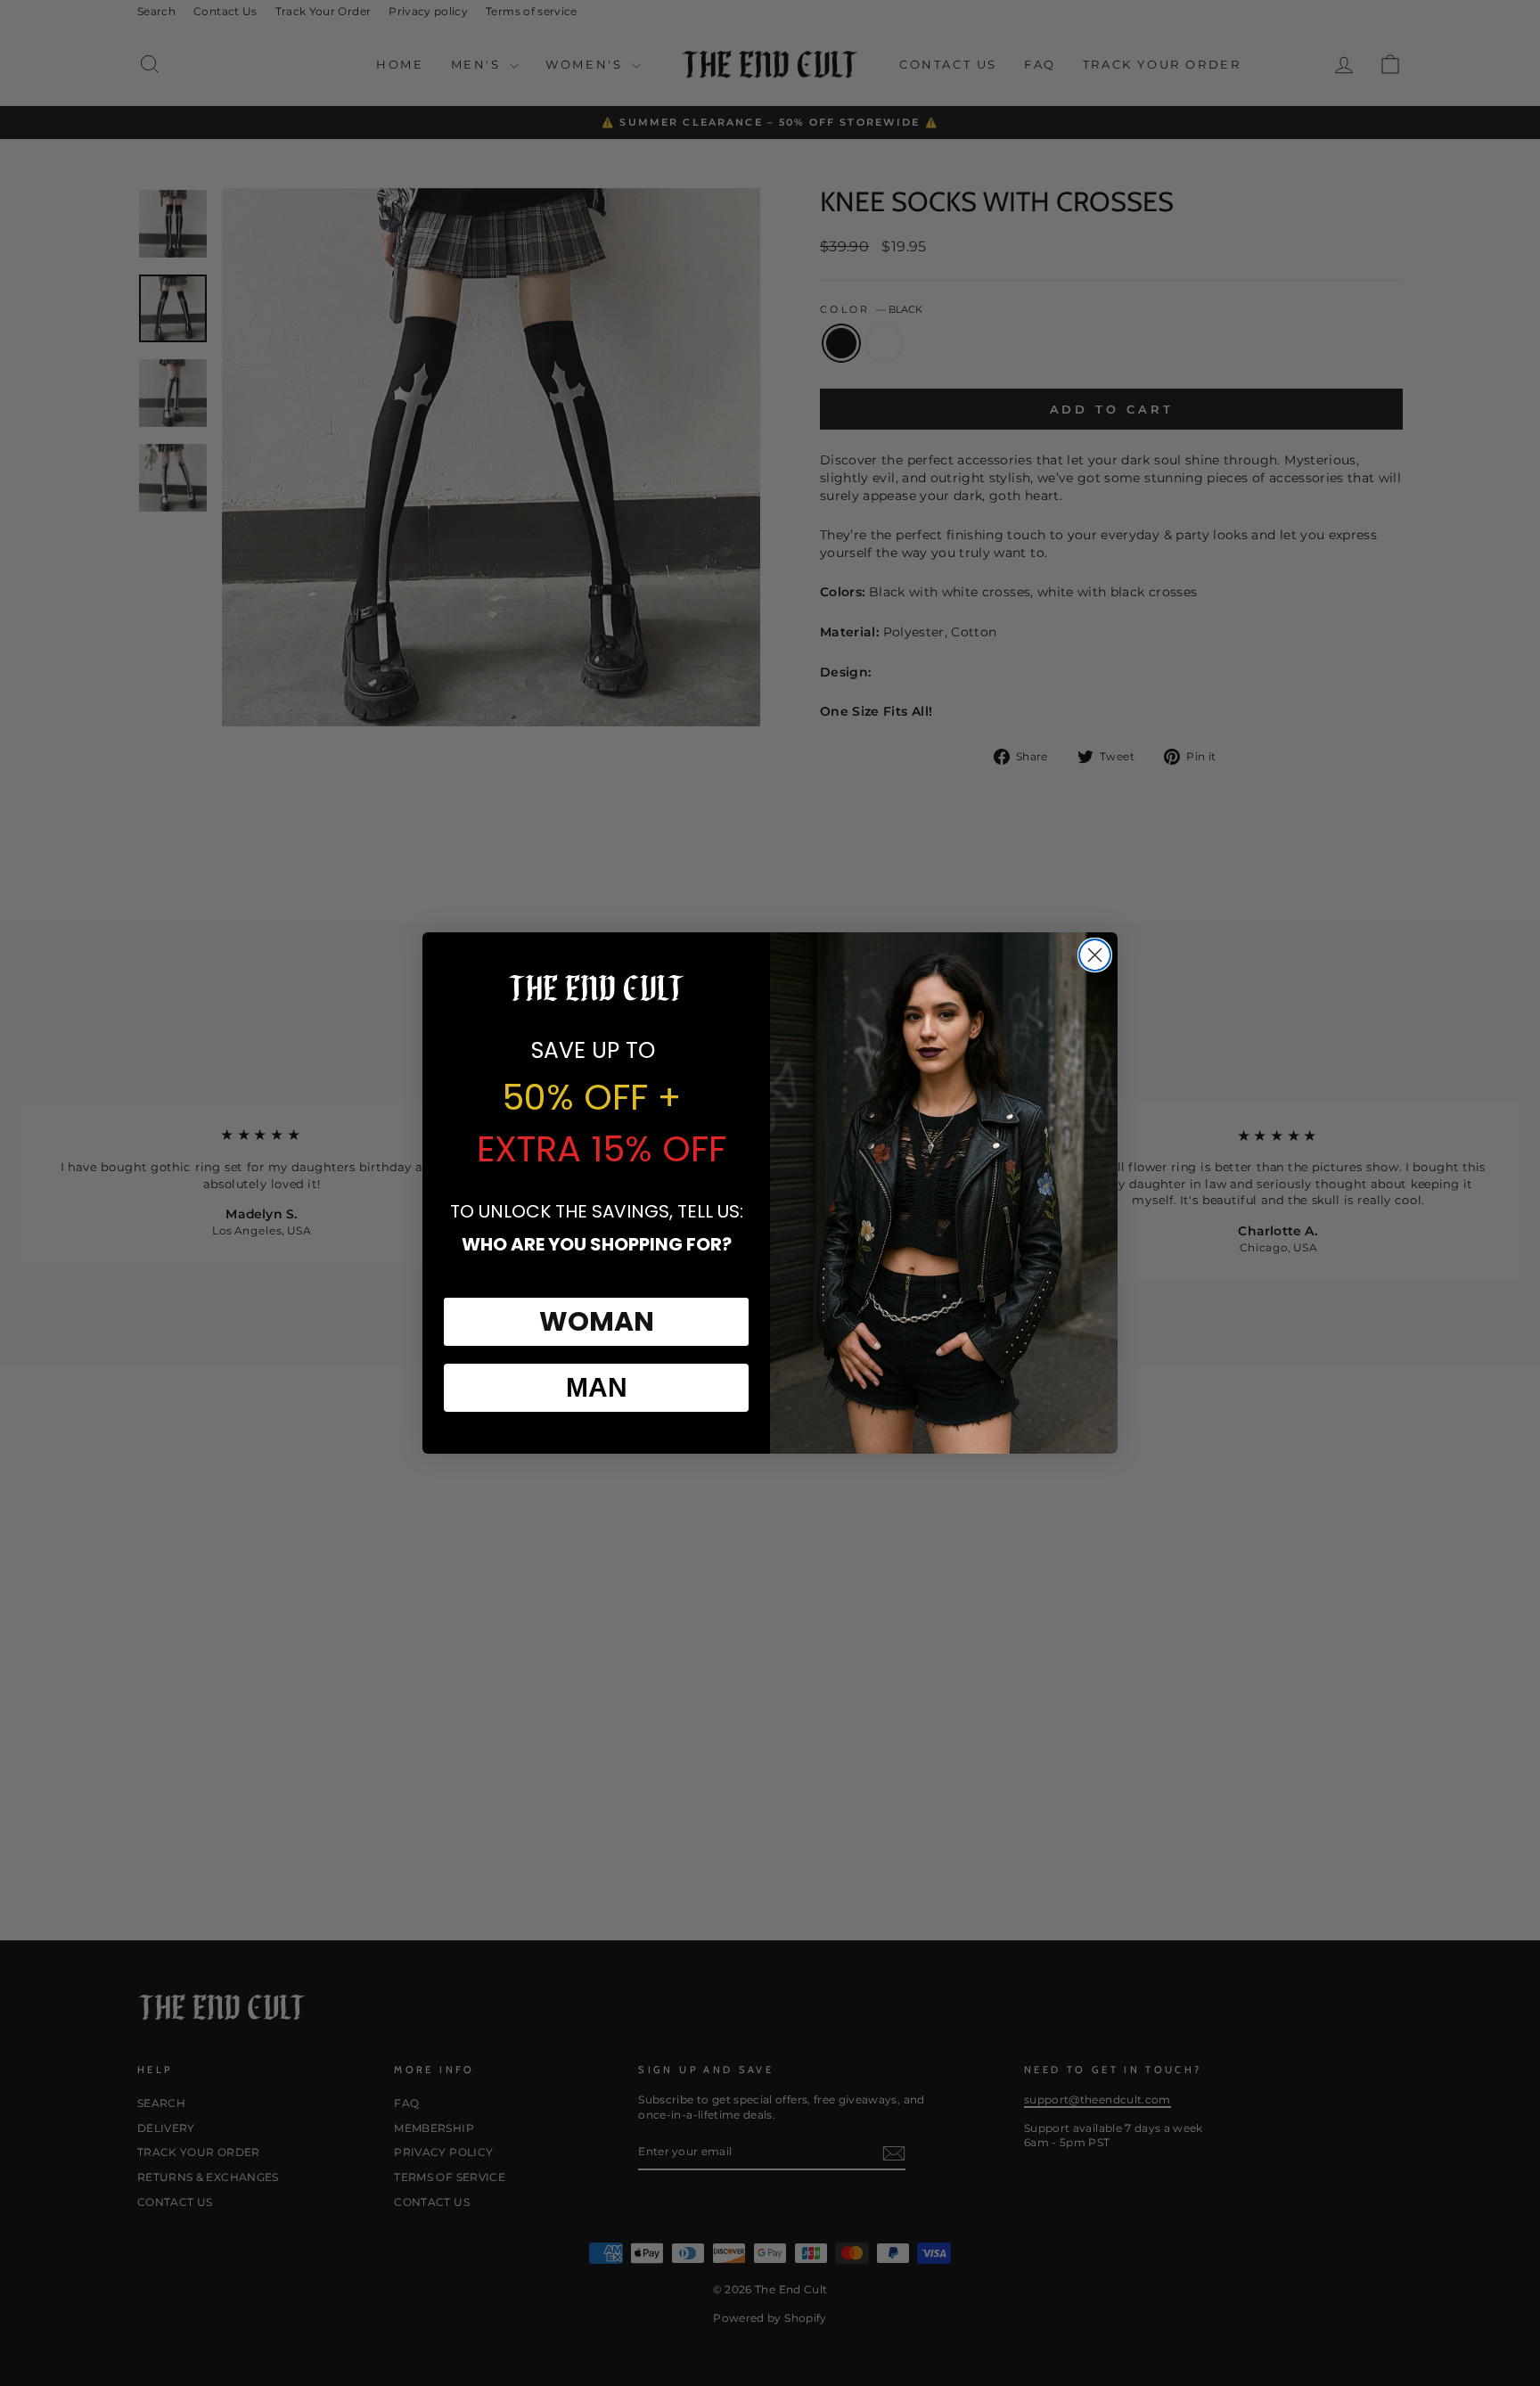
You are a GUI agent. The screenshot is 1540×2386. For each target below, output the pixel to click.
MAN (597, 1387)
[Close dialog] (1095, 955)
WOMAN (597, 1321)
